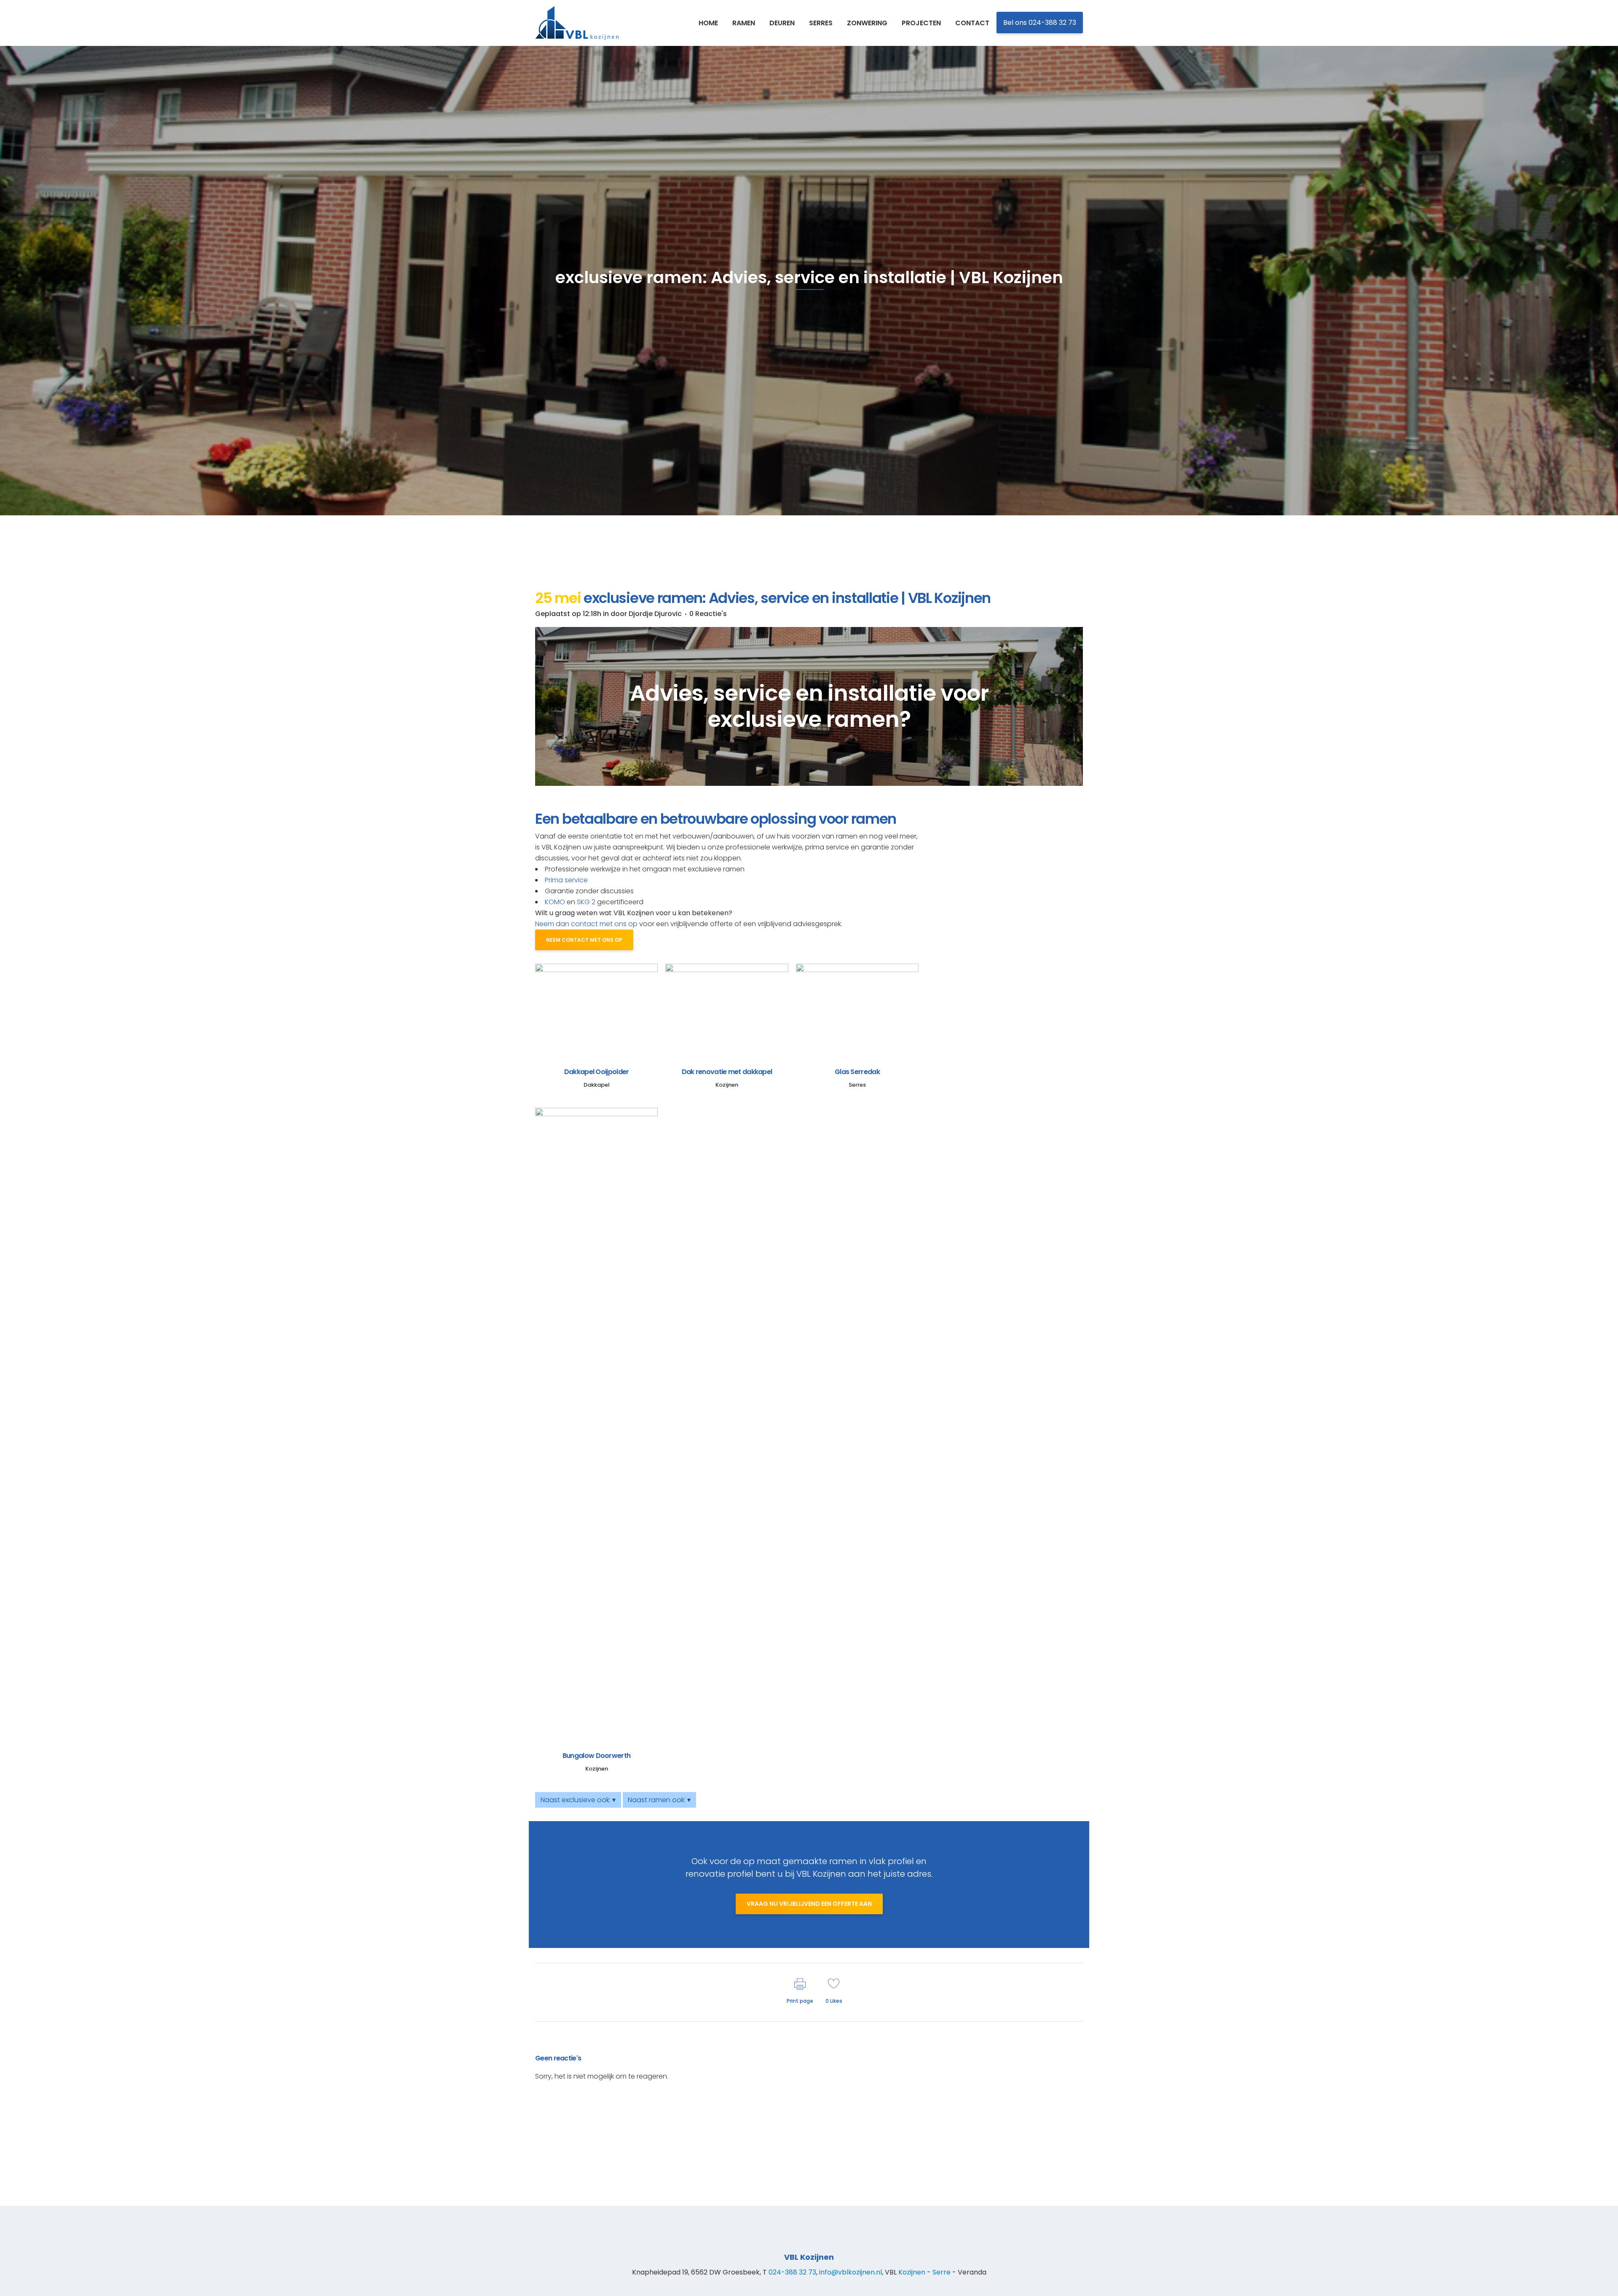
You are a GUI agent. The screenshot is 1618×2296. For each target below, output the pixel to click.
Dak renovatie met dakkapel (727, 1072)
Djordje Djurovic (655, 614)
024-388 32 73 (792, 2272)
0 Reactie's (708, 614)
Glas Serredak (857, 1072)
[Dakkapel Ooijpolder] (596, 1010)
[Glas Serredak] (857, 1010)
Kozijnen (912, 2272)
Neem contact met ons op (584, 940)
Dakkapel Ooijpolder (597, 1072)
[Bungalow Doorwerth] (596, 1424)
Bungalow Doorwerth (596, 1756)
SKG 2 (586, 902)
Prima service (566, 880)
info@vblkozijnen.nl (851, 2272)
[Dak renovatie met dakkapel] (727, 1010)
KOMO (555, 902)
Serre (942, 2272)
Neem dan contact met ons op (586, 924)
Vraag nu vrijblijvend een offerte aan (809, 1904)
